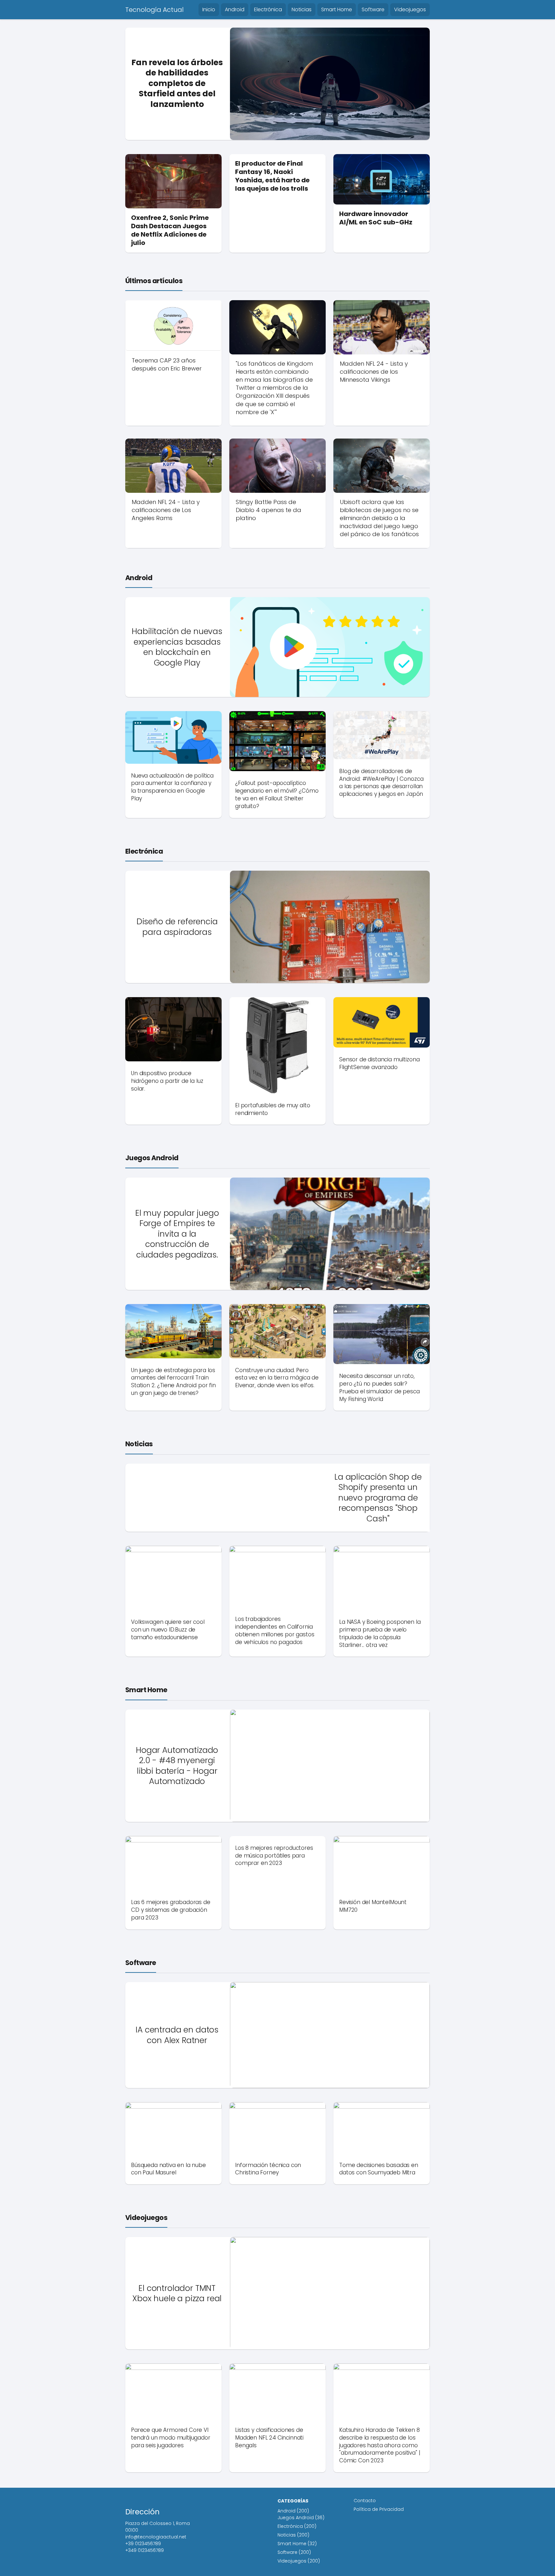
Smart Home (337, 9)
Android (235, 9)
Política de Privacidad (379, 2509)
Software (373, 9)
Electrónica (268, 9)
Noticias (302, 9)
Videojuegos (410, 9)
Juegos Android (152, 1158)
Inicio (209, 9)
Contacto (365, 2501)
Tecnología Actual (154, 10)
